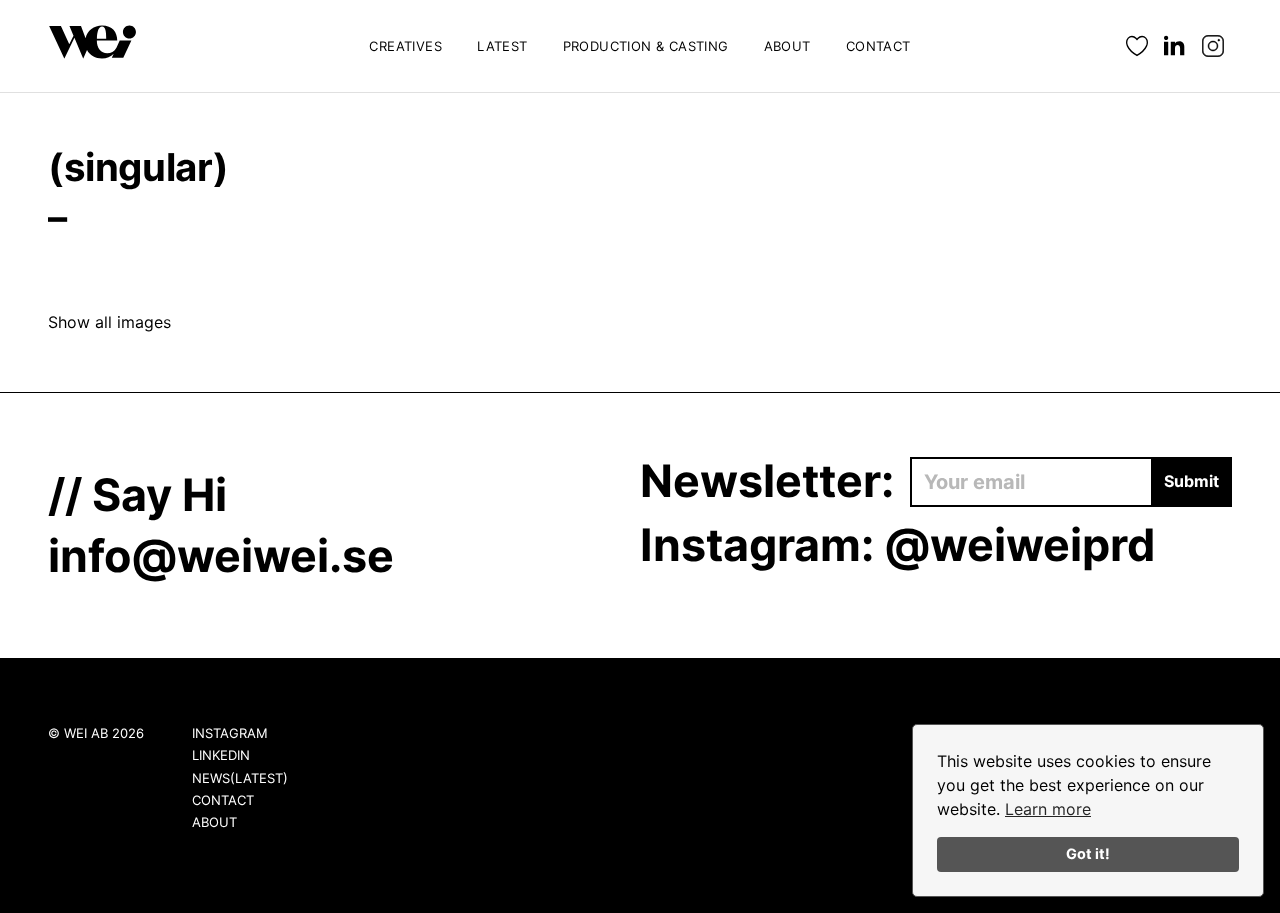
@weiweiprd (1019, 545)
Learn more (1048, 809)
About (787, 46)
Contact (878, 46)
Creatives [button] (405, 46)
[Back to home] (93, 46)
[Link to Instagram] (1213, 46)
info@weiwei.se (221, 556)
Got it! (1088, 853)
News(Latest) (240, 778)
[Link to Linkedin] (1175, 46)
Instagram (230, 733)
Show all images (109, 322)
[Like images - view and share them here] (1137, 46)
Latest (502, 46)
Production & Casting (646, 46)
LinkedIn (221, 755)
